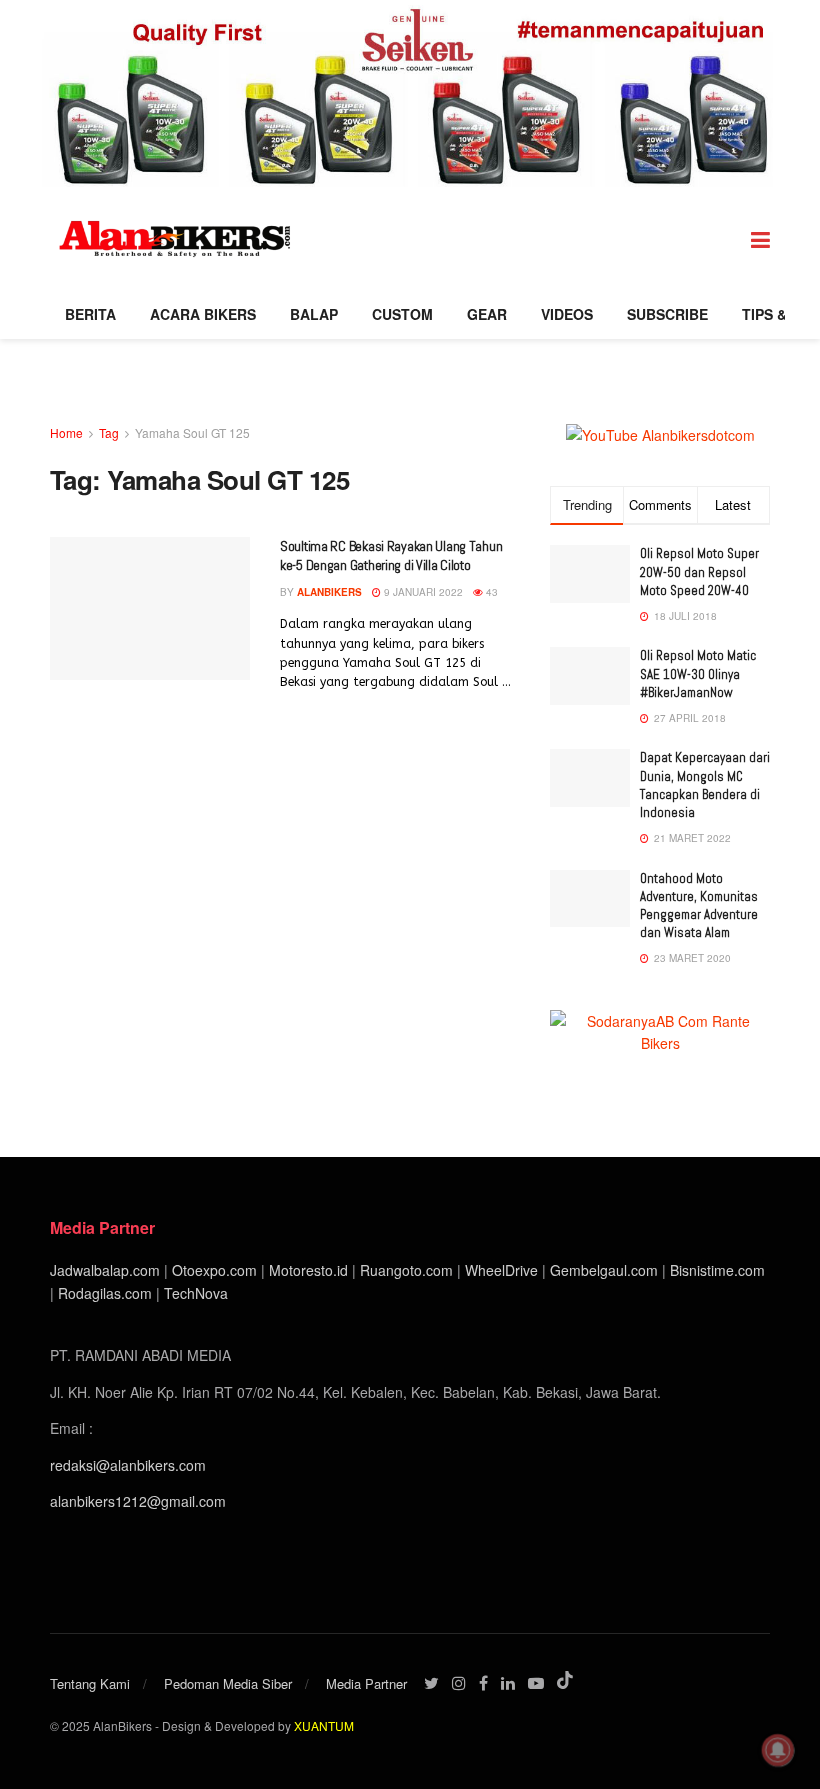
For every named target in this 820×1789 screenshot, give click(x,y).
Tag (109, 432)
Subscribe (667, 314)
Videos (567, 314)
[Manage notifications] (778, 1750)
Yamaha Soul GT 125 (192, 432)
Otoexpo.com (214, 1270)
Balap (314, 314)
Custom (402, 314)
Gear (487, 314)
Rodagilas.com (105, 1293)
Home (66, 432)
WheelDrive (501, 1270)
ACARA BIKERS (203, 314)
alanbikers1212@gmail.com (138, 1501)
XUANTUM (324, 1725)
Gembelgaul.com (606, 1270)
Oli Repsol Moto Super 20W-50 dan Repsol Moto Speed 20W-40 (699, 571)
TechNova (196, 1293)
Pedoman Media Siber (228, 1683)
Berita (90, 314)
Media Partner (366, 1683)
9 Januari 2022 (422, 592)
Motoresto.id (308, 1270)
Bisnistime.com (717, 1270)
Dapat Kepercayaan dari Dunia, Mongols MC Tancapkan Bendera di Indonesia (705, 785)
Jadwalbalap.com (105, 1270)
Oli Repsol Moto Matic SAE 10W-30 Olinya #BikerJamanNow (698, 673)
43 (490, 592)
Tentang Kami (90, 1683)
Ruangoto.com (406, 1270)
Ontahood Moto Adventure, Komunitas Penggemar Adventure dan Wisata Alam (699, 906)
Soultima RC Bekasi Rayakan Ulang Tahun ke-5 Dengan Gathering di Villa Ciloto (391, 556)
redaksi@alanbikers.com (128, 1465)
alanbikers (329, 592)
